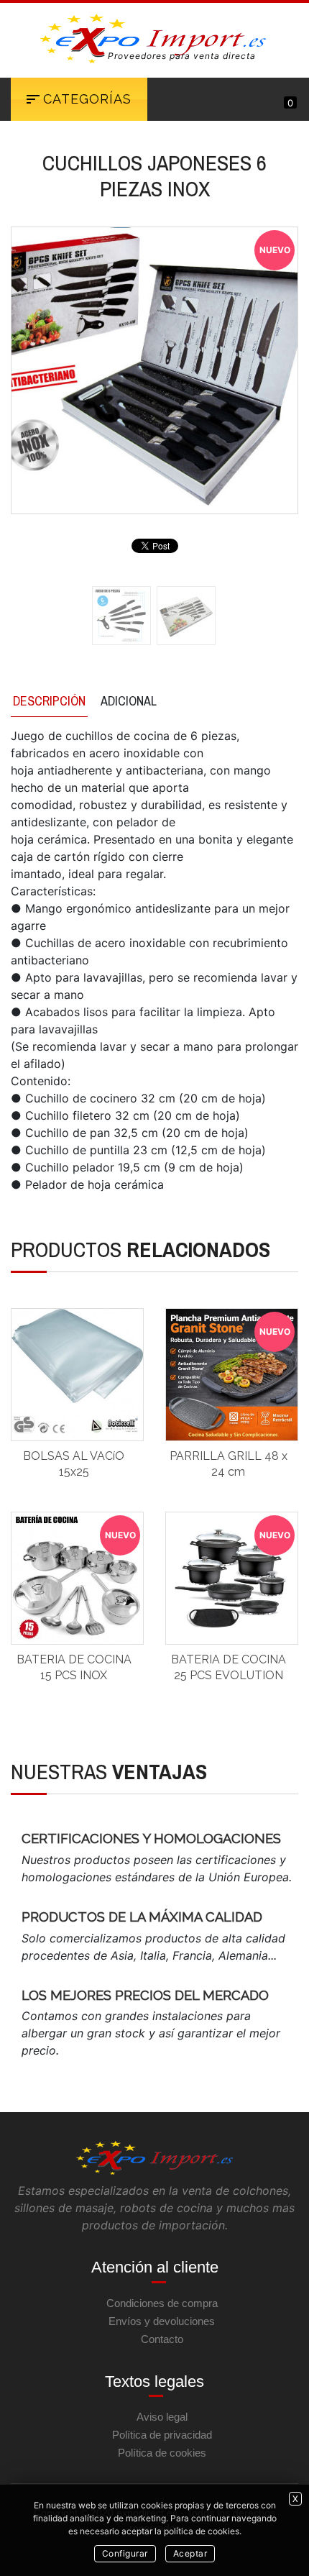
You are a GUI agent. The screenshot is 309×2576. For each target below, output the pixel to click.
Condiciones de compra (162, 2303)
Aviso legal (162, 2417)
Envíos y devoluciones (162, 2321)
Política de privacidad (162, 2435)
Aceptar (190, 2553)
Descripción (49, 701)
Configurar (125, 2553)
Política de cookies (162, 2453)
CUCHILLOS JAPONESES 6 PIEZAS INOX (154, 175)
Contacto (162, 2339)
